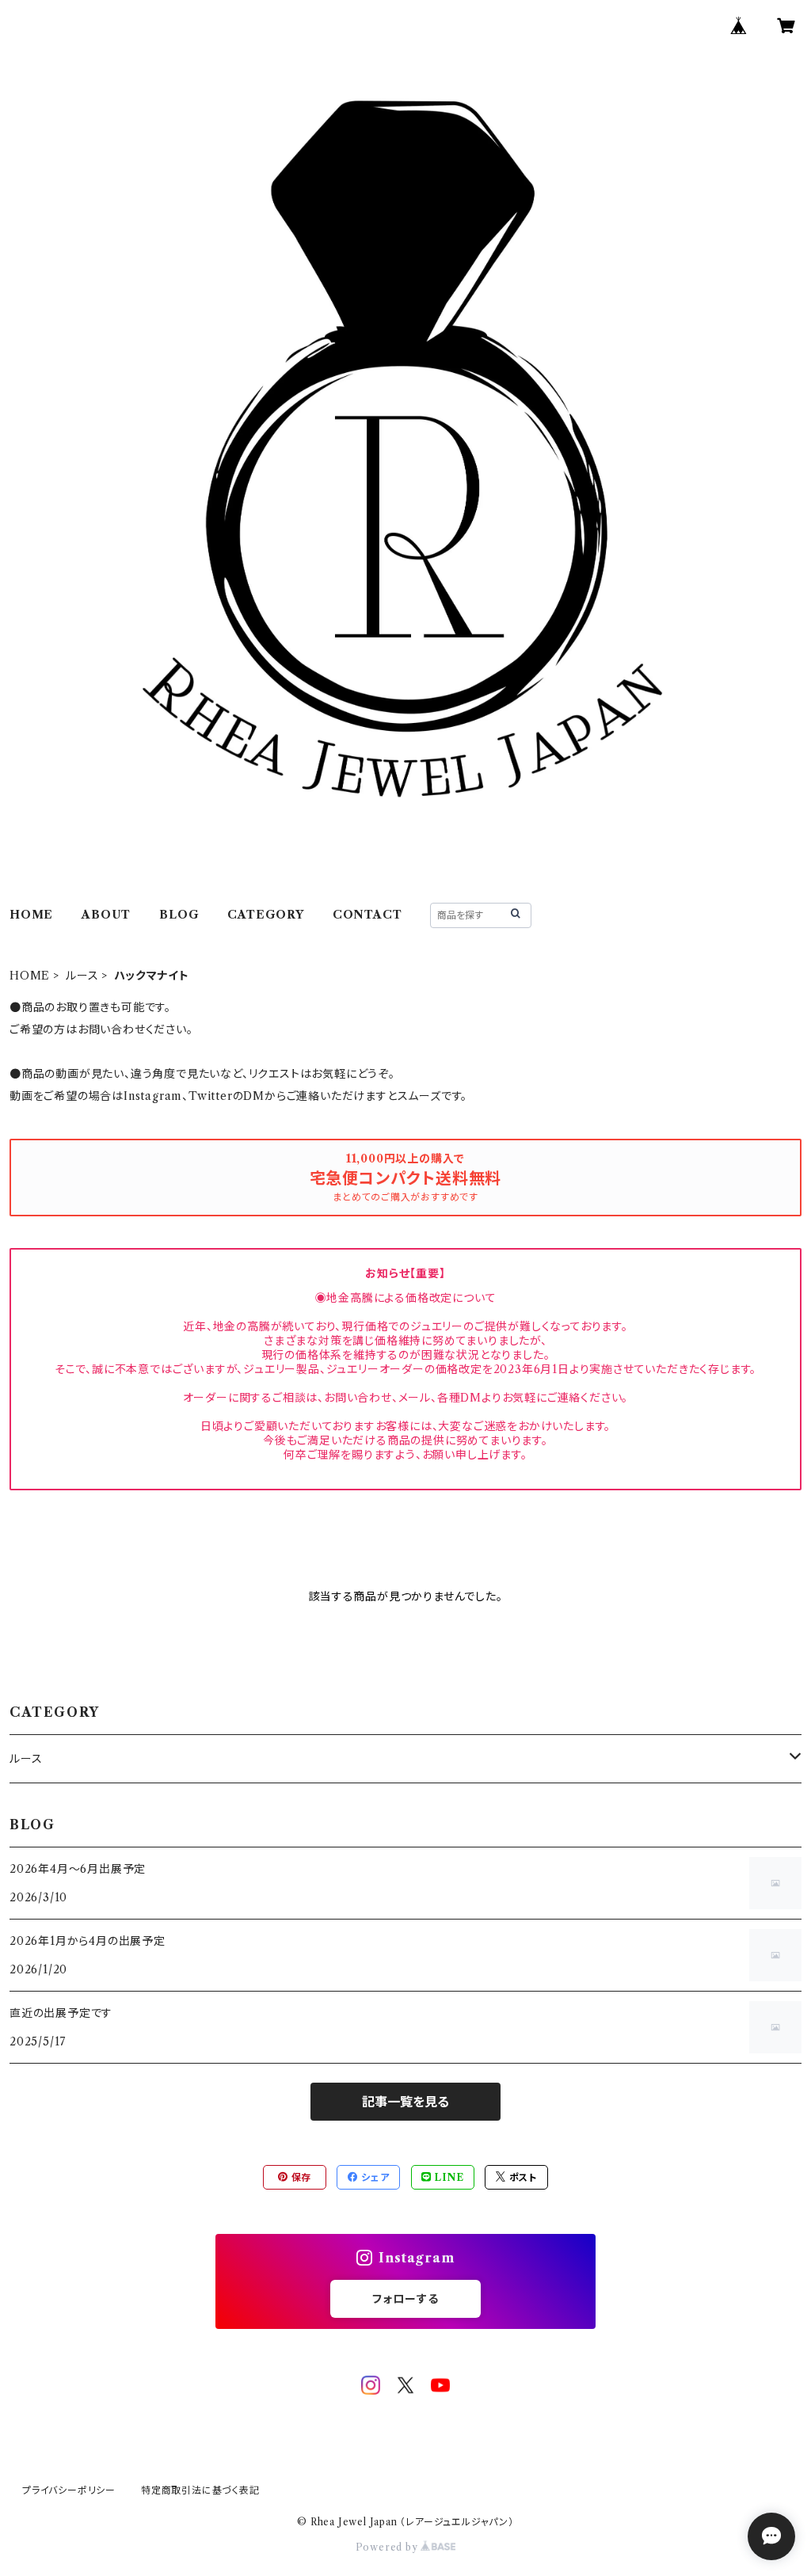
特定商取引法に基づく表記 (200, 2490)
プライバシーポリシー (69, 2490)
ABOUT (106, 915)
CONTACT (367, 915)
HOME (31, 915)
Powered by (388, 2547)
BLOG (179, 915)
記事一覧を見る (405, 2102)
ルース (82, 976)
